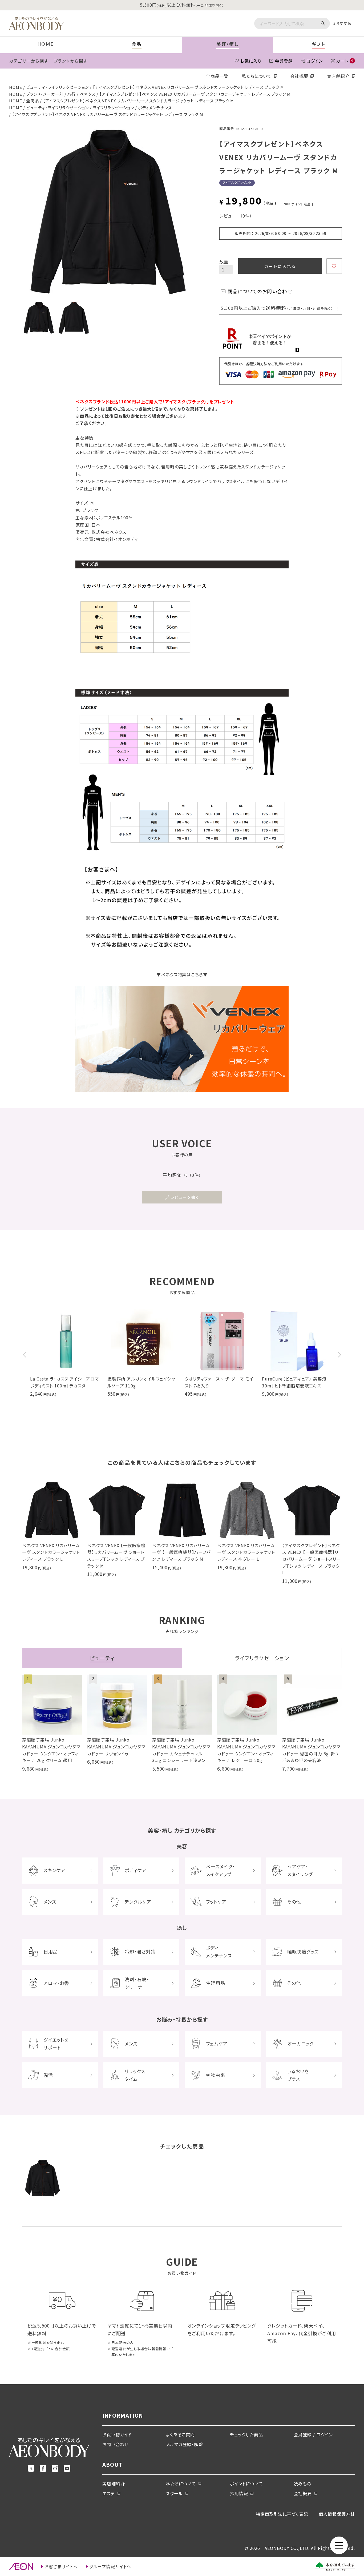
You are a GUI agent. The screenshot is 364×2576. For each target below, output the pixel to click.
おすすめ (344, 23)
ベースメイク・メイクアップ (221, 1870)
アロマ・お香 (56, 1983)
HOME (16, 87)
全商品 (33, 101)
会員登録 (284, 61)
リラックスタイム (135, 2075)
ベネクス (88, 94)
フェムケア (217, 2043)
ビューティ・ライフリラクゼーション (57, 87)
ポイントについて (246, 2483)
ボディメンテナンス (155, 108)
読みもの (302, 2483)
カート (345, 61)
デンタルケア (138, 1902)
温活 (48, 2075)
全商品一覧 (217, 76)
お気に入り (251, 61)
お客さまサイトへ (61, 2566)
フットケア (216, 1902)
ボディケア (136, 1870)
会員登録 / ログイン (313, 2434)
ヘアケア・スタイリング (300, 1870)
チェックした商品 (246, 2434)
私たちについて (257, 76)
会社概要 (299, 76)
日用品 (51, 1951)
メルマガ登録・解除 (185, 2444)
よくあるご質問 (180, 2434)
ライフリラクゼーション (113, 108)
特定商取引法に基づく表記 (282, 2514)
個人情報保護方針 (337, 2514)
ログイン (314, 61)
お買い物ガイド (117, 2434)
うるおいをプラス (298, 2075)
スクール (174, 2493)
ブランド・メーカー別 (45, 94)
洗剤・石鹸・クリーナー (137, 1983)
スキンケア (54, 1870)
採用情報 (239, 2493)
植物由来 (216, 2075)
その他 (294, 1902)
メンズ (50, 1902)
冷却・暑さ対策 (140, 1951)
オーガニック (300, 2043)
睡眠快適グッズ (303, 1951)
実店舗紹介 (338, 76)
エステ (109, 2493)
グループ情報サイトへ (110, 2566)
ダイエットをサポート (56, 2044)
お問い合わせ (116, 2444)
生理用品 (216, 1983)
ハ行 (72, 94)
